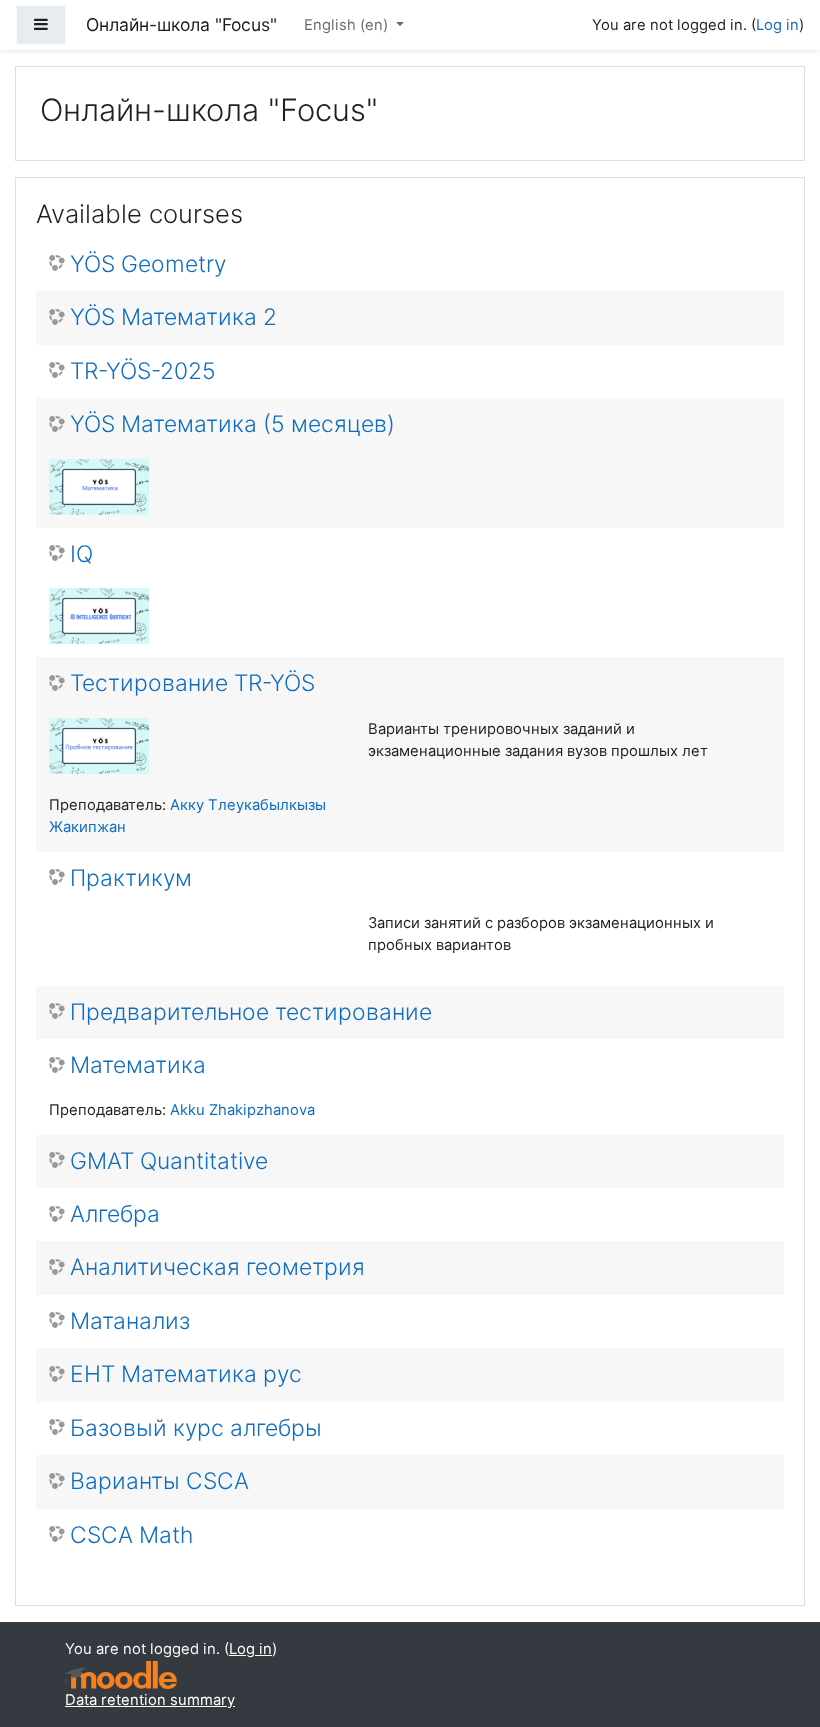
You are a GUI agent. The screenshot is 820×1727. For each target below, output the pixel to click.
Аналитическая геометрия (217, 1267)
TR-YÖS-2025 (143, 371)
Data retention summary (150, 1700)
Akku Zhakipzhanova (242, 1110)
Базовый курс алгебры (196, 1428)
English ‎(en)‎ (348, 25)
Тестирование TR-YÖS (192, 683)
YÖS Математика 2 (173, 317)
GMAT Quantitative (169, 1161)
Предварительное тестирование (251, 1012)
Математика (138, 1065)
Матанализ (130, 1321)
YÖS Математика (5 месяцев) (232, 424)
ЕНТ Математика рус (186, 1374)
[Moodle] (121, 1675)
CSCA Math (131, 1535)
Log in (777, 25)
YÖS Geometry (148, 264)
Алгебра (115, 1214)
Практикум (131, 878)
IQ (81, 554)
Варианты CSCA (159, 1481)
